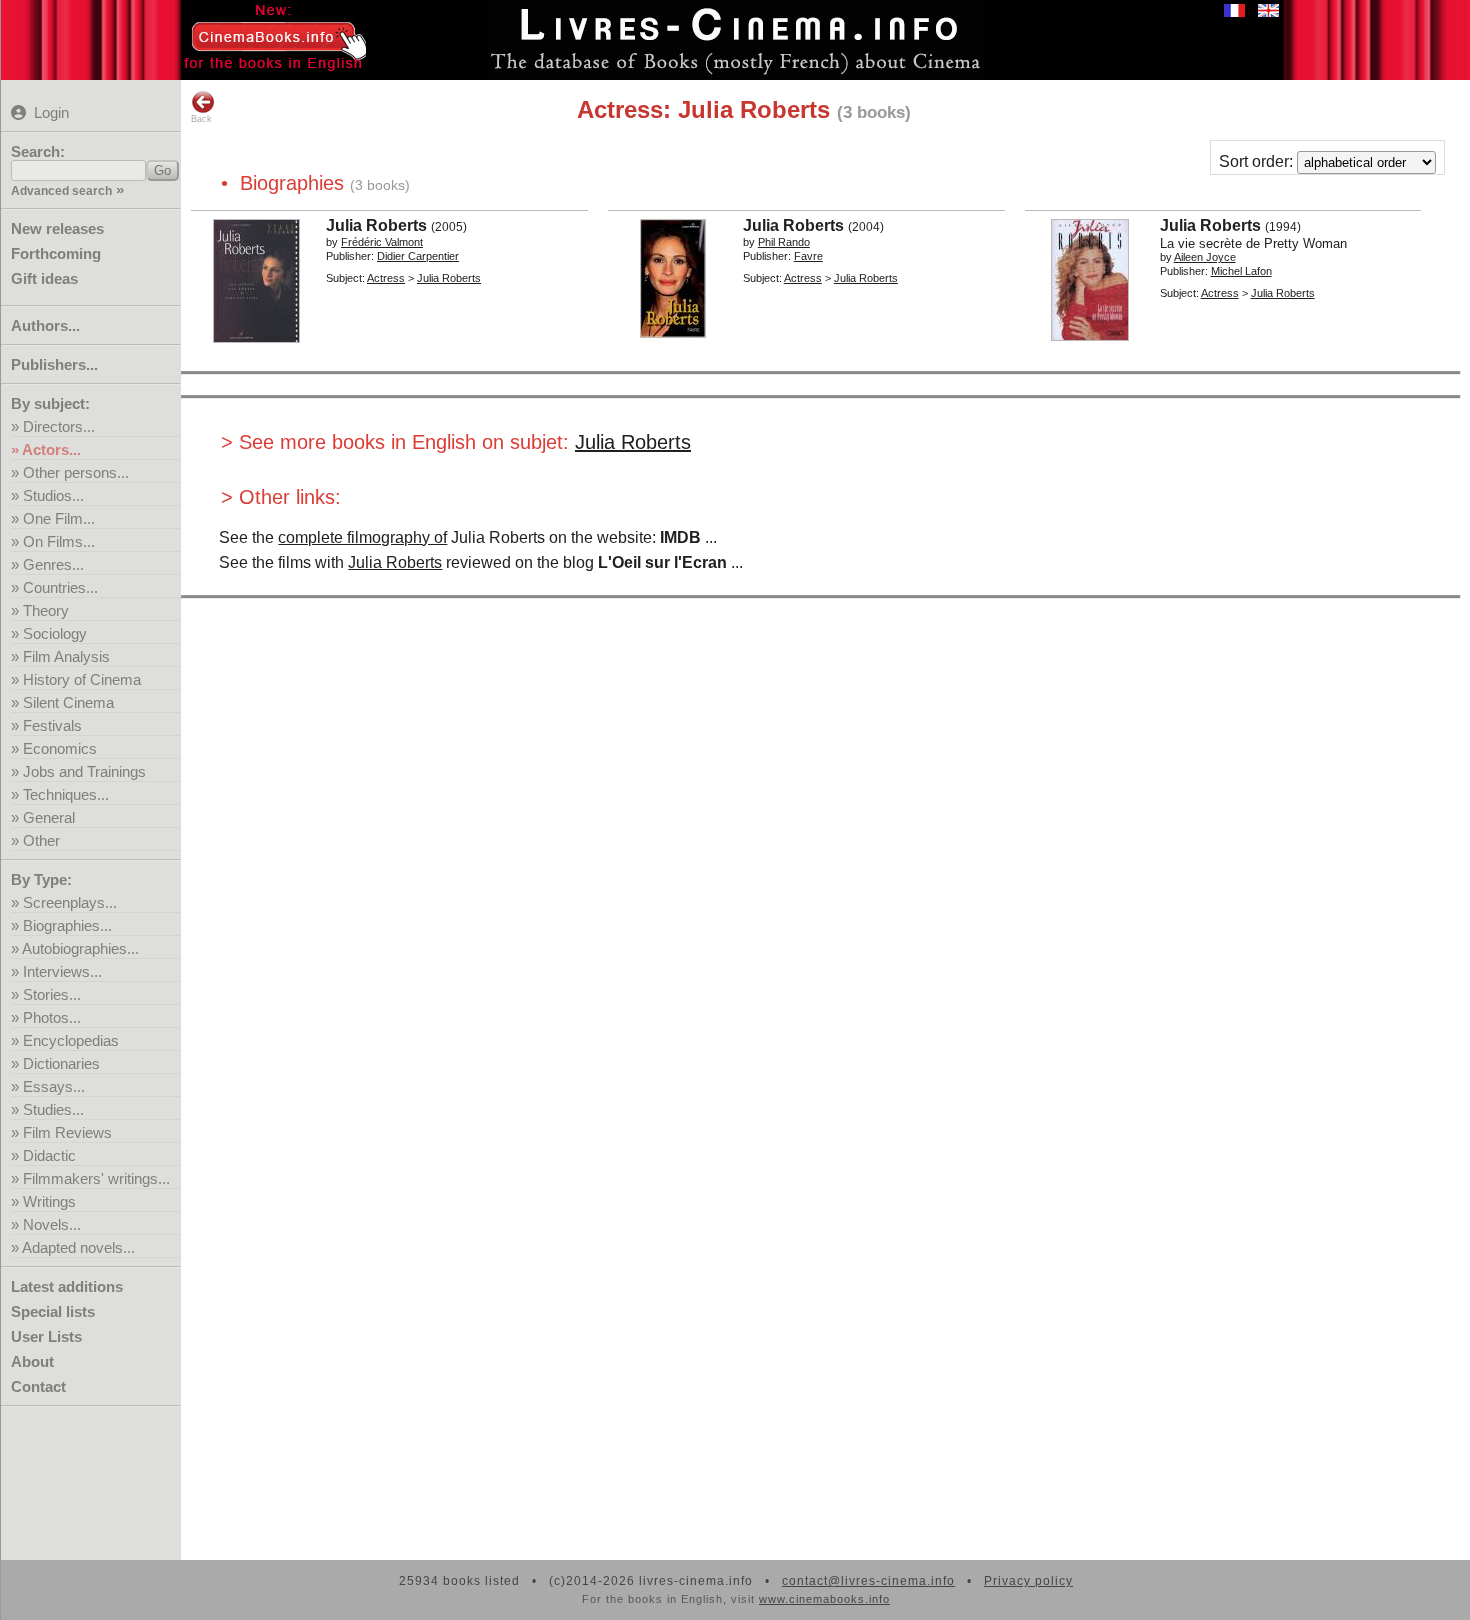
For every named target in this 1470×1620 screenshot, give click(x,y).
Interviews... (62, 971)
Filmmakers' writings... (96, 1178)
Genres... (53, 564)
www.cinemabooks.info (824, 1599)
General (49, 817)
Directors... (59, 426)
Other (41, 840)
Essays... (54, 1086)
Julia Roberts (633, 442)
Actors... (51, 449)
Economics (60, 748)
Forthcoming (56, 253)
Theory (46, 610)
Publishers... (54, 364)
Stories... (52, 994)
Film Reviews (67, 1132)
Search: (38, 151)
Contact (38, 1386)
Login (51, 112)
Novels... (52, 1224)
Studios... (53, 495)
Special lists (53, 1311)
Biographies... (67, 925)
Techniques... (66, 794)
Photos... (52, 1017)
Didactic (49, 1155)
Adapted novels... (78, 1247)
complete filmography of (362, 537)
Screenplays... (70, 902)
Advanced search (61, 191)
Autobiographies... (80, 948)
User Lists (46, 1336)
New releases (57, 228)
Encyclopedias (71, 1040)
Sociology (55, 633)
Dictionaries (61, 1063)
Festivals (52, 725)
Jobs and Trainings (84, 771)
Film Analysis (66, 656)
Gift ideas (44, 278)
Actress (386, 278)
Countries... (60, 587)
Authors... (45, 325)
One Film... (59, 518)
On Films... (59, 541)
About (32, 1361)
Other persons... (76, 472)
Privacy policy (1028, 1581)
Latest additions (67, 1286)
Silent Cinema (68, 702)
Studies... (53, 1109)
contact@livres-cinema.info (868, 1581)
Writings (49, 1201)
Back (201, 119)
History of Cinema (82, 679)
